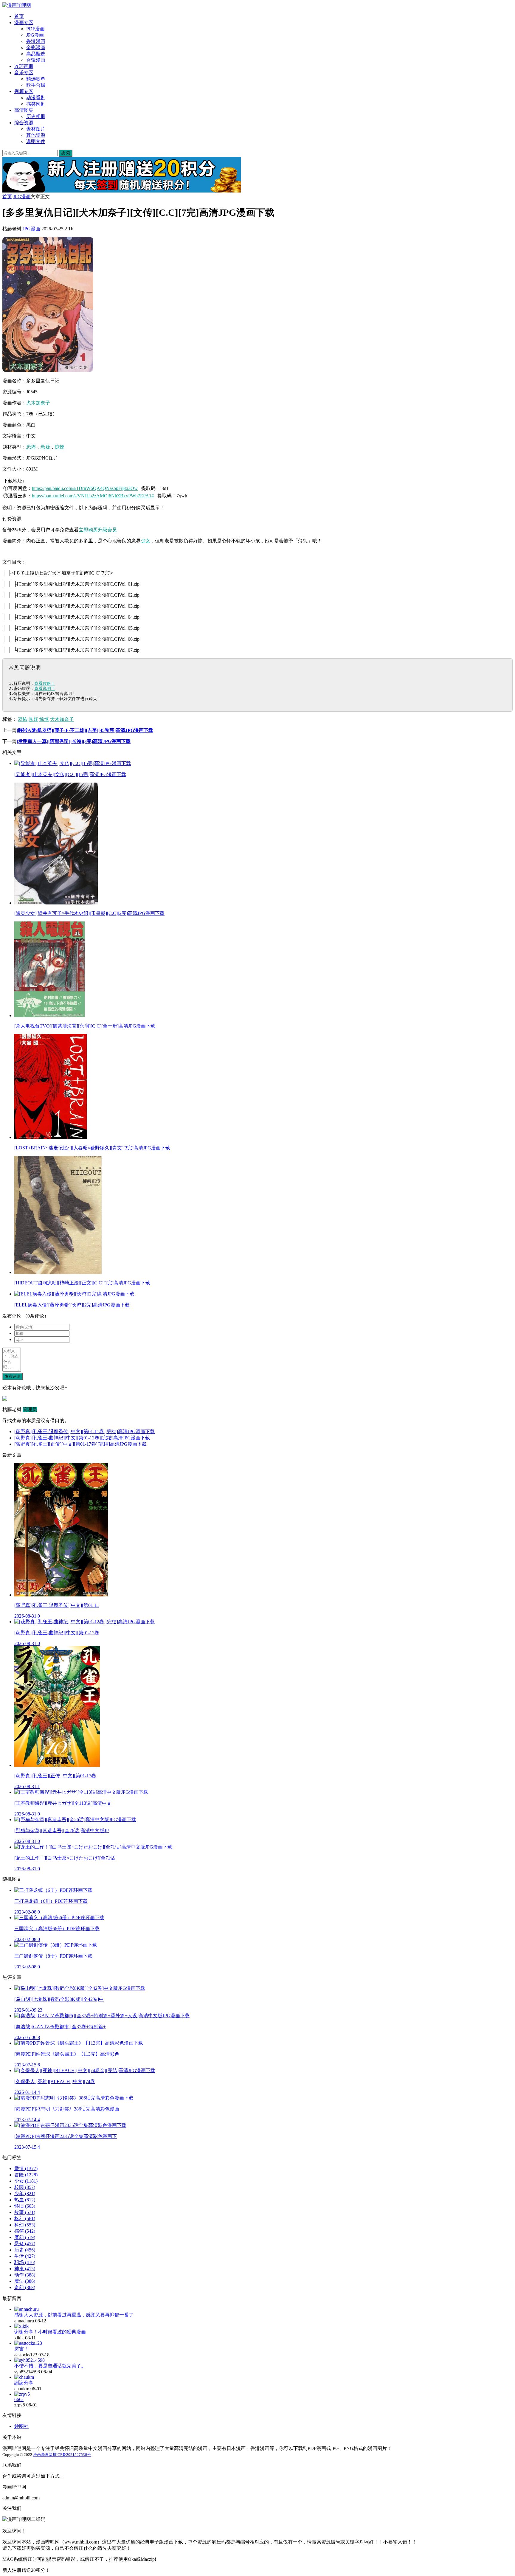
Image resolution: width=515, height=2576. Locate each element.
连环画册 (24, 66)
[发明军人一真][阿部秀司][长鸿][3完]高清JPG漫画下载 (74, 741)
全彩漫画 (36, 48)
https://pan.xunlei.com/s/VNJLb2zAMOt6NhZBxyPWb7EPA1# (93, 496)
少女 (145, 541)
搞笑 (25, 2231)
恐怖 (31, 447)
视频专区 (24, 91)
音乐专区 (24, 73)
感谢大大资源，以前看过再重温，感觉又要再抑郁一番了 (74, 2315)
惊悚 (60, 447)
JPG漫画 (35, 35)
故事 (25, 2212)
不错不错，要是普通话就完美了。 (50, 2366)
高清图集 (24, 110)
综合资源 (24, 123)
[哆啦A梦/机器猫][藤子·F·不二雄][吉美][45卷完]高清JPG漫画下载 (85, 730)
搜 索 (66, 153)
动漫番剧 (36, 98)
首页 (19, 16)
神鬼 (25, 2269)
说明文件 (36, 141)
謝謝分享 (24, 2383)
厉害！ (21, 2349)
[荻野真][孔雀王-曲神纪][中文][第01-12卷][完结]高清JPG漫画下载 (82, 1438)
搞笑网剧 (36, 104)
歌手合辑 (36, 85)
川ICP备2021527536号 (72, 2455)
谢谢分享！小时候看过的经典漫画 (50, 2332)
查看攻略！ (45, 683)
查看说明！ (45, 688)
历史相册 (36, 116)
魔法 (25, 2281)
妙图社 (21, 2426)
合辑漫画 (36, 60)
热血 (25, 2200)
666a (19, 2399)
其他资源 (36, 135)
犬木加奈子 (38, 403)
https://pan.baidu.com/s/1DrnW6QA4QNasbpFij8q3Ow (85, 488)
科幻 (25, 2225)
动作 (25, 2275)
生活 (25, 2256)
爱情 (26, 2168)
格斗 (25, 2219)
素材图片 (36, 129)
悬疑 (45, 447)
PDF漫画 (35, 29)
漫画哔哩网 (43, 2455)
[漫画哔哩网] (17, 5)
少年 (25, 2194)
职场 (25, 2262)
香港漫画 (36, 41)
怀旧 (25, 2206)
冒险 (26, 2175)
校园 (25, 2187)
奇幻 (25, 2287)
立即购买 (88, 530)
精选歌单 (36, 79)
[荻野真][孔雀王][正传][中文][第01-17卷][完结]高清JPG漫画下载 (80, 1444)
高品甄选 (36, 54)
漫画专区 (24, 22)
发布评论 (13, 1376)
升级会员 (107, 530)
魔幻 (25, 2237)
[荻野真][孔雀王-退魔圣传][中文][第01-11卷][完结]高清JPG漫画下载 (84, 1431)
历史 (25, 2250)
